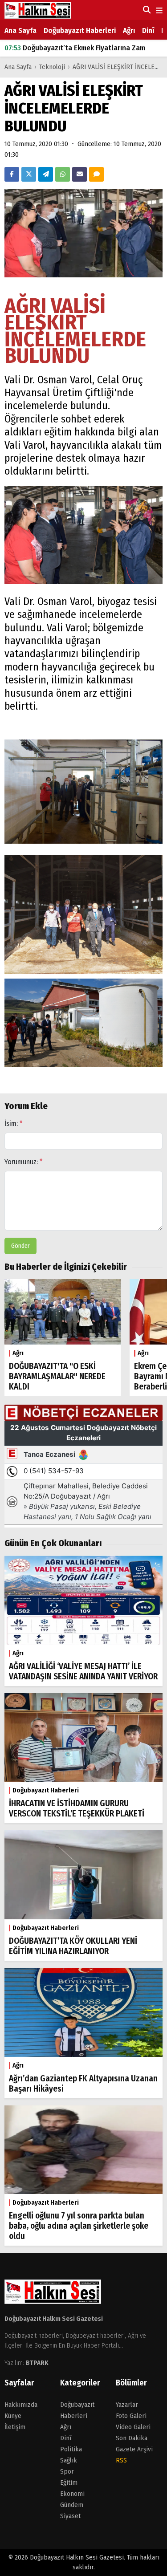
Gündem (72, 2505)
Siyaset (70, 2516)
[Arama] (146, 10)
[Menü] (158, 11)
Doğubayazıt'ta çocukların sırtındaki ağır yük (85, 48)
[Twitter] (29, 174)
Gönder (20, 1246)
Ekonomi (72, 2494)
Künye (13, 2416)
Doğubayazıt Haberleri (80, 30)
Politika (71, 2449)
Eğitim (69, 2483)
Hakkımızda (21, 2405)
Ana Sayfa (20, 30)
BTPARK (37, 2363)
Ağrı (129, 30)
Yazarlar (127, 2405)
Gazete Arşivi (134, 2449)
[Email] (79, 174)
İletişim (15, 2427)
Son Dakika (132, 2438)
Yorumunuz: (24, 1162)
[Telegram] (46, 174)
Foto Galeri (131, 2416)
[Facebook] (12, 174)
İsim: (14, 1123)
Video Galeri (133, 2427)
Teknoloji (52, 67)
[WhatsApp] (63, 174)
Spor (67, 2471)
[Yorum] (96, 174)
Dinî (148, 30)
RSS (121, 2460)
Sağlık (69, 2460)
